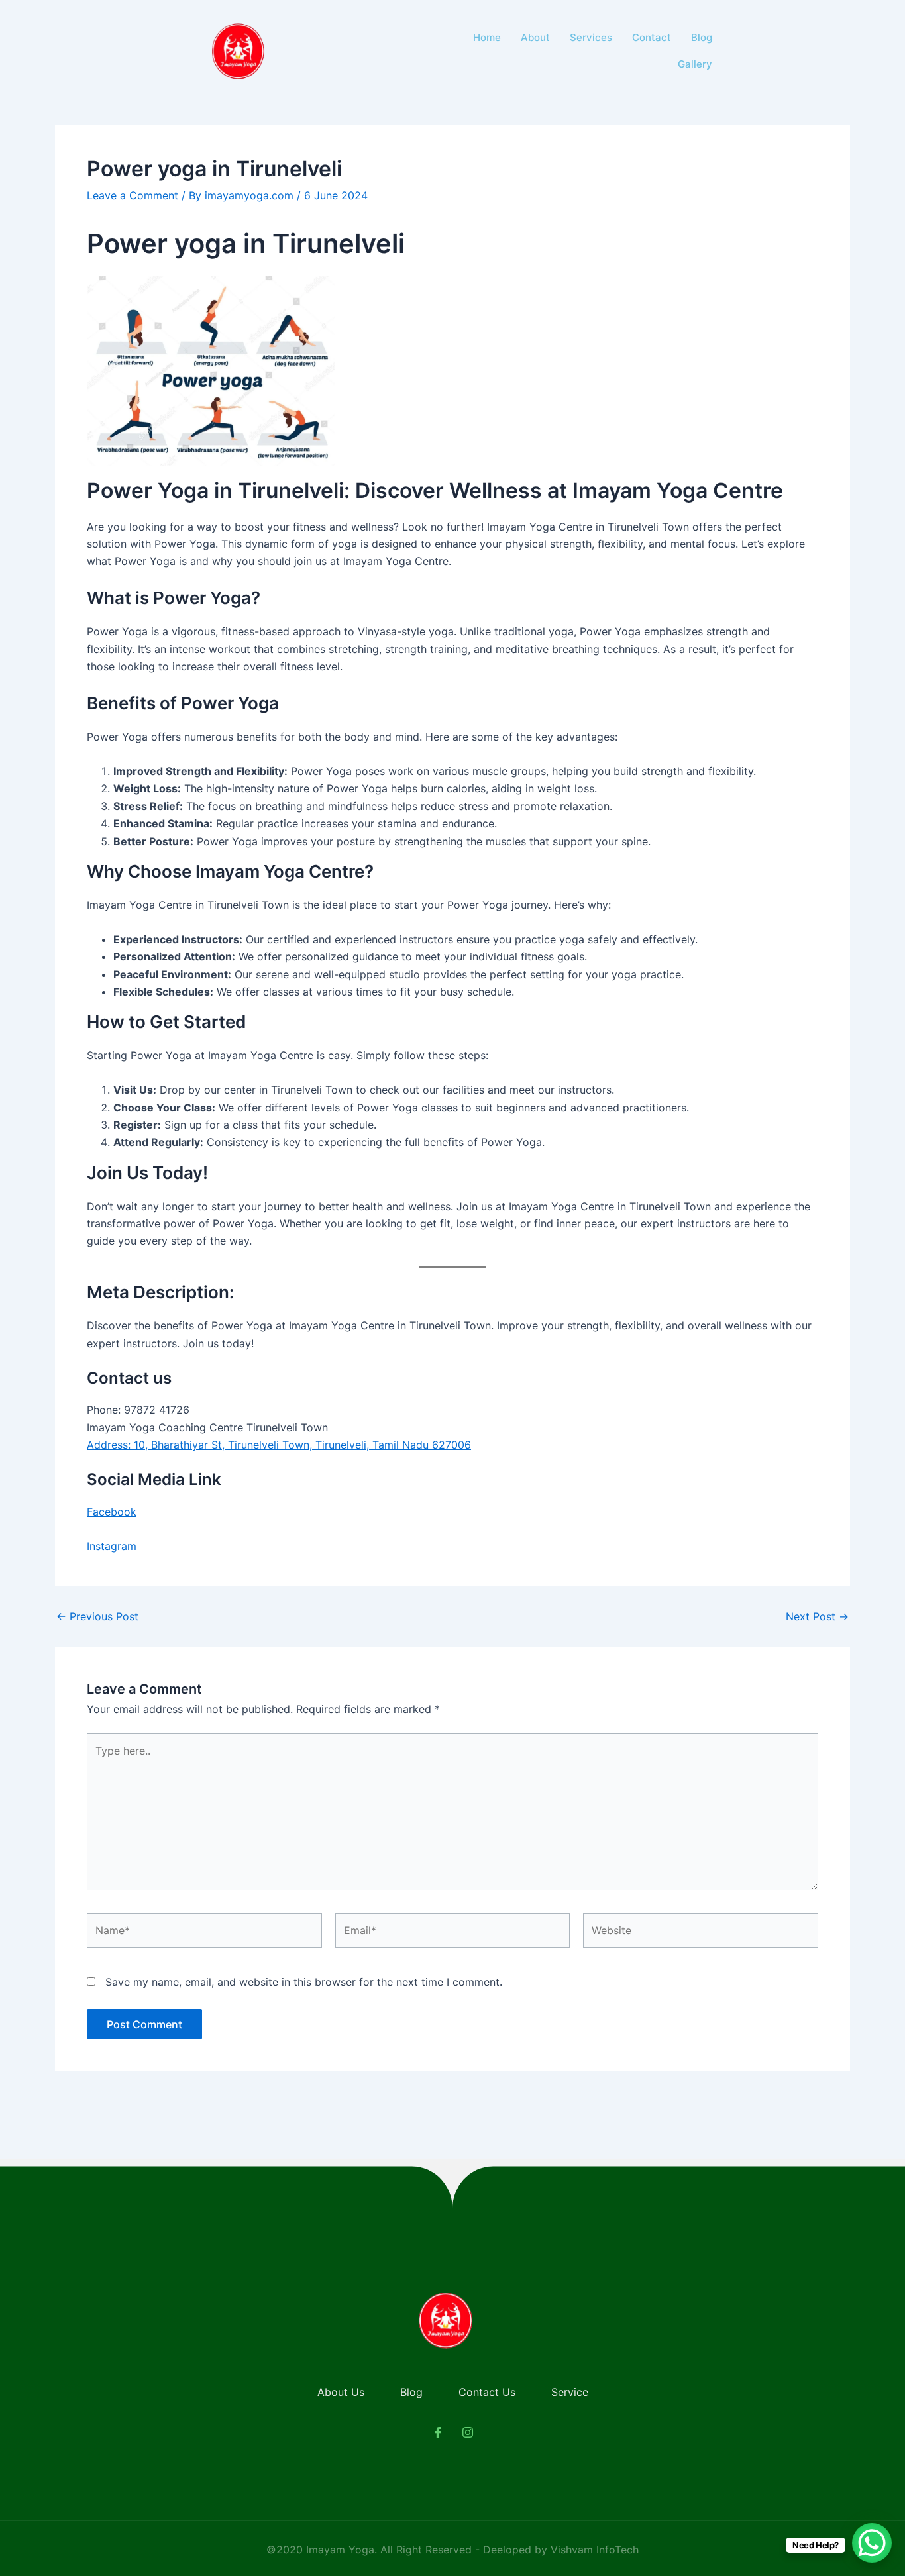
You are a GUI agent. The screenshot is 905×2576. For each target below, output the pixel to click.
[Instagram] (468, 2432)
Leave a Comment (133, 195)
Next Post (817, 1616)
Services (591, 37)
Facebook (112, 1512)
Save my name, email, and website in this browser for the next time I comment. (304, 1982)
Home (487, 37)
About (535, 37)
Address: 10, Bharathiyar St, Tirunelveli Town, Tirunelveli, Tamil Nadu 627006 (279, 1445)
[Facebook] (438, 2432)
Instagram (112, 1546)
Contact (652, 37)
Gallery (695, 64)
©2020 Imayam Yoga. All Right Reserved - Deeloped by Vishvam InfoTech (452, 2550)
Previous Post (97, 1616)
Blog (702, 37)
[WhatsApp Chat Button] (872, 2543)
